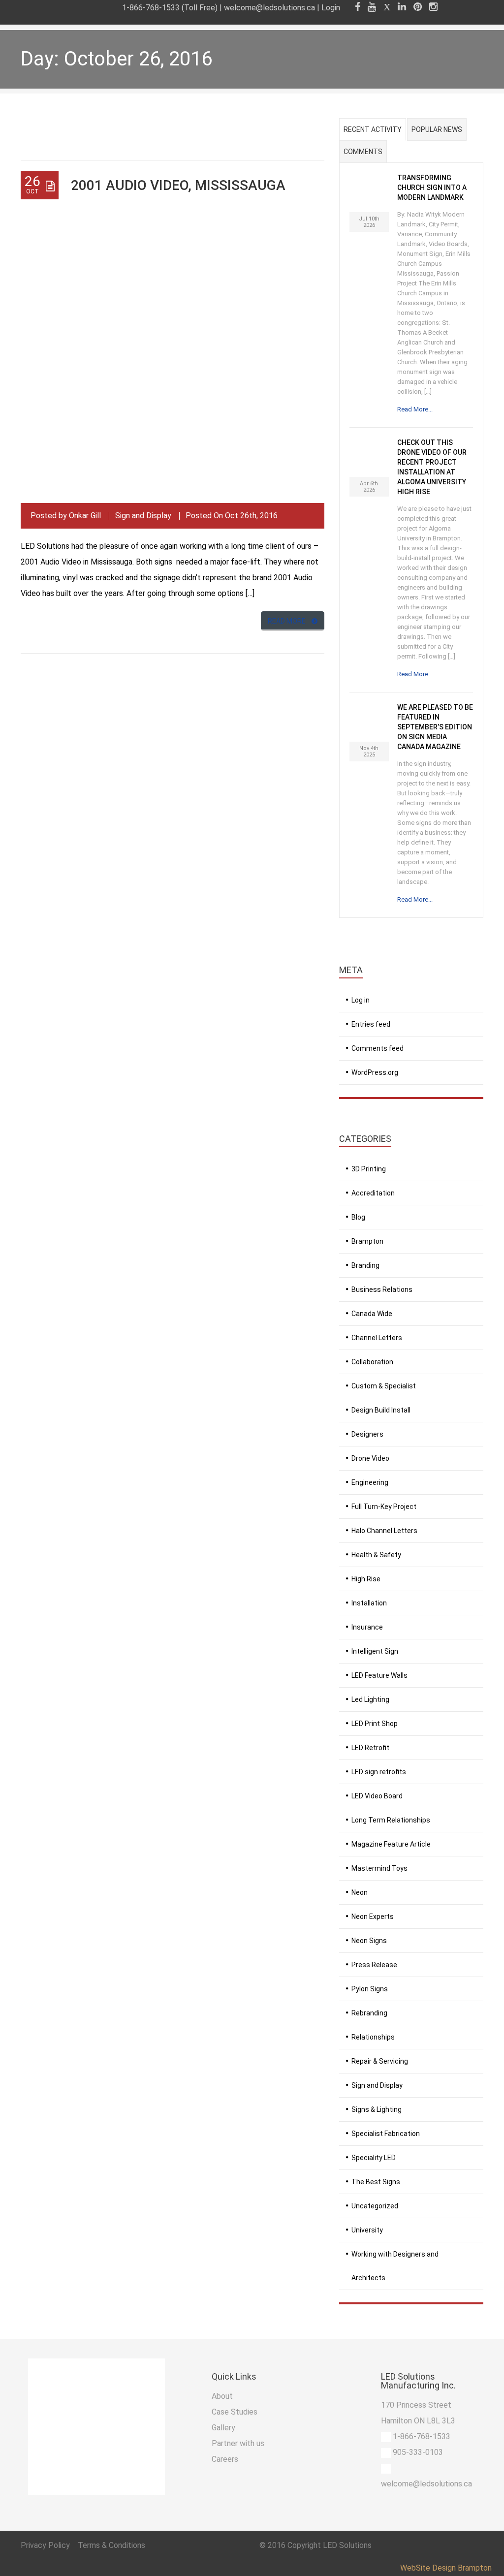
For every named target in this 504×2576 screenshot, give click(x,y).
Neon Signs (369, 1941)
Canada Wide (372, 1314)
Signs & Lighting (377, 2109)
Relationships (373, 2037)
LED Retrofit (370, 1748)
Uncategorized (375, 2206)
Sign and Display (143, 516)
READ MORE (287, 621)
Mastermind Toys (379, 1868)
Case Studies (235, 2412)
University (367, 2230)
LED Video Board (377, 1796)
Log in (361, 1000)
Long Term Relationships (391, 1820)
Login (331, 8)
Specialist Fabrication (386, 2134)
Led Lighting (370, 1699)
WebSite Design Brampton (446, 2568)
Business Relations (382, 1289)
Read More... (415, 409)
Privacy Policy (46, 2545)
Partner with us (238, 2443)
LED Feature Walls (379, 1675)
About (222, 2396)
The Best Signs (376, 2182)
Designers (367, 1434)
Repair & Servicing (380, 2061)
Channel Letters (377, 1338)
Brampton (367, 1241)
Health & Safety (376, 1555)
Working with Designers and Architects (395, 2266)
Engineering (370, 1482)
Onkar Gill (85, 516)
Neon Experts (373, 1916)
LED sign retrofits (379, 1772)
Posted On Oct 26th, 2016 (232, 516)
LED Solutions (347, 2545)
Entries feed (371, 1024)
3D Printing (369, 1169)
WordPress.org (375, 1072)
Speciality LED (374, 2158)
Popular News (437, 129)
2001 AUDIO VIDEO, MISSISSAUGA (178, 185)
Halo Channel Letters (384, 1531)
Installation (369, 1603)
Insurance (367, 1627)
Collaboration (372, 1362)
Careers (225, 2459)
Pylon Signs (370, 1989)
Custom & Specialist (384, 1386)
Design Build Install (381, 1410)
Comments (363, 152)
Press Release (374, 1965)
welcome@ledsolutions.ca (269, 8)
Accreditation (373, 1193)
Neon (360, 1892)
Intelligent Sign (375, 1651)
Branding (365, 1265)
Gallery (223, 2428)
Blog (358, 1217)
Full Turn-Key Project (384, 1507)
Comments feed (378, 1048)
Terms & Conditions (111, 2545)
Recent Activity (373, 129)
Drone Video (370, 1458)
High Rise (366, 1579)
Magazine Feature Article (391, 1844)
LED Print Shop (375, 1724)
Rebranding (369, 2013)
